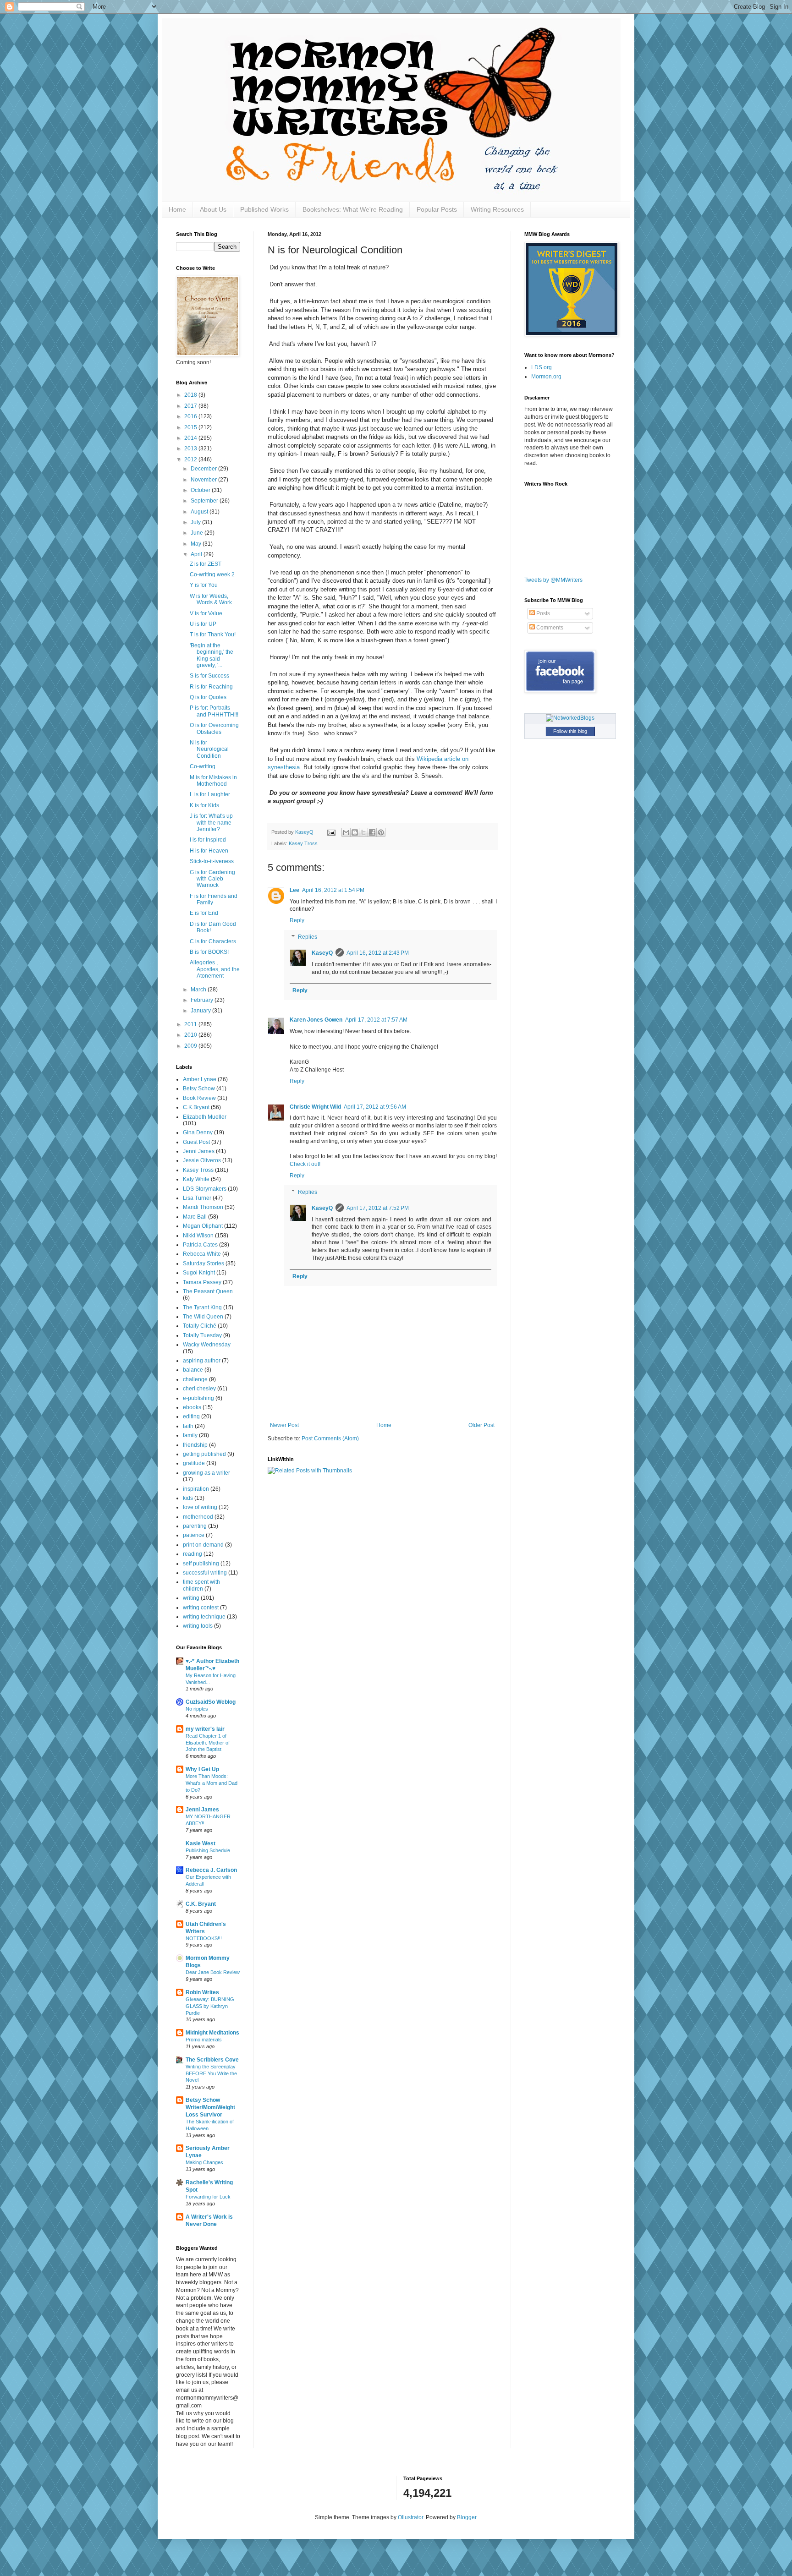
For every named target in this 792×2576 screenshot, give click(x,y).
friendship (195, 1445)
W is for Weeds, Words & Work (211, 599)
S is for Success (209, 676)
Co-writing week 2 (212, 574)
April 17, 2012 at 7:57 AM (376, 1020)
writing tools (198, 1626)
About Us (213, 209)
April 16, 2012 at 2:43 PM (378, 953)
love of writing (200, 1507)
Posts (542, 613)
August (200, 512)
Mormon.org (546, 377)
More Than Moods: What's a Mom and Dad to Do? (212, 1783)
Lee (294, 890)
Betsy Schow (199, 1088)
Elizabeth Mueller (205, 1117)
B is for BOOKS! (209, 952)
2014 (191, 438)
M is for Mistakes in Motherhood (213, 781)
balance (193, 1370)
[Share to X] (363, 832)
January (201, 1011)
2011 (191, 1024)
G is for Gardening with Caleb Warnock (212, 879)
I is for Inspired (208, 840)
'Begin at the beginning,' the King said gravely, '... (212, 655)
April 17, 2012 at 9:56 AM (375, 1107)
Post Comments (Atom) (330, 1438)
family (190, 1435)
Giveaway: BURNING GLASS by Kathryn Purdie (210, 2006)
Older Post (481, 1425)
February (203, 1000)
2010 (191, 1035)
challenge (195, 1379)
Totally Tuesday (202, 1335)
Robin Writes (202, 1992)
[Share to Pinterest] (381, 832)
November (204, 480)
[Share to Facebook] (372, 832)
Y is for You (204, 585)
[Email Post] (331, 832)
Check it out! (305, 1164)
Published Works (264, 209)
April (197, 554)
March (199, 990)
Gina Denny (198, 1132)
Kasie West (201, 1843)
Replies (308, 937)
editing (191, 1417)
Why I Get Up (202, 1769)
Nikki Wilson (198, 1236)
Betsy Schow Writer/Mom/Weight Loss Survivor (210, 2107)
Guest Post (196, 1142)
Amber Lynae (200, 1079)
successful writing (205, 1573)
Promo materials (204, 2040)
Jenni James (199, 1151)
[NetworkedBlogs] (570, 718)
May (197, 544)
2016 (191, 416)
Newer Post (284, 1425)
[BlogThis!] (355, 832)
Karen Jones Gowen (316, 1020)
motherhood (198, 1517)
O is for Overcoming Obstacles (214, 728)
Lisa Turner (197, 1198)
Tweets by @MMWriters (553, 580)
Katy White (196, 1179)
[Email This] (346, 832)
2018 (191, 395)
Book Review (199, 1098)
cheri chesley (199, 1389)
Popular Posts (437, 209)
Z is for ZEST (206, 564)
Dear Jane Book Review (213, 1972)
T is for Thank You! (213, 634)
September (205, 501)
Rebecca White (202, 1254)
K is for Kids (204, 805)
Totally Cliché (200, 1326)
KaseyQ (322, 953)
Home (177, 209)
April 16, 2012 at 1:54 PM (333, 890)
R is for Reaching (211, 687)
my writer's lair (205, 1729)
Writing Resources (497, 209)
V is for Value (206, 613)
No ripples (197, 1709)
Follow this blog (570, 731)
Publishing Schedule (208, 1850)
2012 (191, 459)
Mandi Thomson (203, 1207)
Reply (297, 920)
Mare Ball (195, 1217)
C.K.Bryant (196, 1107)
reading (192, 1554)
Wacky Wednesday (207, 1345)
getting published (204, 1454)
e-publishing (198, 1398)
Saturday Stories (203, 1263)
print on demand (203, 1545)
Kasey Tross (303, 843)
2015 (191, 427)
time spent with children (201, 1585)
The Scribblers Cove (212, 2060)
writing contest (201, 1608)
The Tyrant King (202, 1307)
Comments (549, 628)
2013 (191, 448)
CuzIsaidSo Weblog (211, 1702)
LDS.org (542, 367)
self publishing (201, 1564)
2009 (191, 1046)
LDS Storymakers (205, 1189)
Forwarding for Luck (208, 2197)
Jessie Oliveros (202, 1160)
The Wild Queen (203, 1317)
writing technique (204, 1617)
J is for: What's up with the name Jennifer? (211, 823)
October (201, 490)
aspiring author (202, 1361)
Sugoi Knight (199, 1273)
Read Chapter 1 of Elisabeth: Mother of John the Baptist (208, 1743)
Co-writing (203, 766)
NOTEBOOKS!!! (204, 1938)
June (198, 533)
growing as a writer (206, 1473)
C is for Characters (213, 941)
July (196, 522)
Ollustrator (410, 2517)
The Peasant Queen (208, 1291)
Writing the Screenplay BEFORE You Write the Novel (211, 2073)
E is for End (204, 913)
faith (188, 1426)
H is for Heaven (209, 851)
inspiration (196, 1489)
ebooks (192, 1407)
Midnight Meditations (212, 2033)
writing (191, 1598)
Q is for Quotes (208, 697)
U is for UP (203, 624)
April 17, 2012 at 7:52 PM (378, 1208)
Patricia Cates (200, 1245)
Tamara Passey (202, 1282)
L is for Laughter (210, 794)
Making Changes (204, 2162)
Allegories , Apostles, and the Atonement (215, 969)
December (204, 469)
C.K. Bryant (201, 1904)
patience (194, 1535)
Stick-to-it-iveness (212, 861)
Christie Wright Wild (315, 1107)
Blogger (467, 2517)
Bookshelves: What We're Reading (353, 209)
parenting (195, 1526)
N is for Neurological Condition (209, 749)
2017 (191, 406)
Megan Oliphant (203, 1226)
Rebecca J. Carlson (211, 1870)
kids (188, 1498)
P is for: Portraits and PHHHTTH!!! (214, 711)
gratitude (194, 1463)
